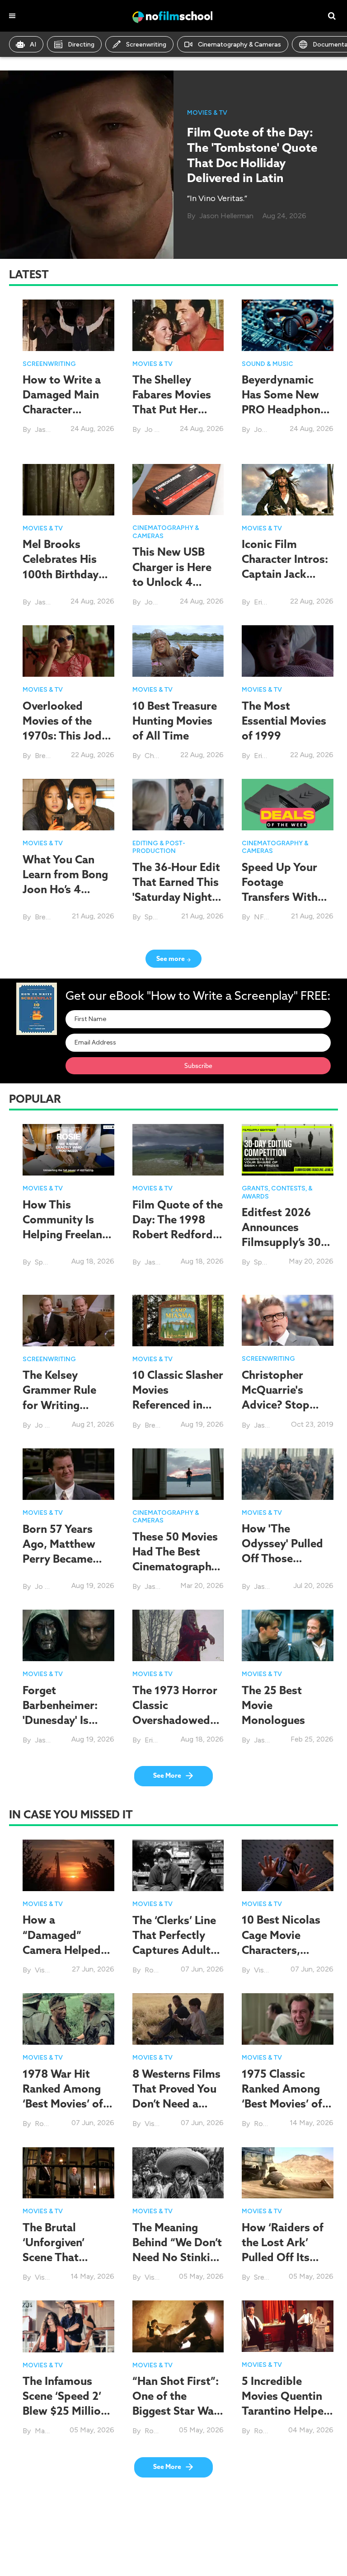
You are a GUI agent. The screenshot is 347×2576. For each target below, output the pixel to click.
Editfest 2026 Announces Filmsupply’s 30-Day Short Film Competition (283, 1242)
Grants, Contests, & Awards (277, 1192)
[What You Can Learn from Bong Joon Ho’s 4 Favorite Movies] (68, 805)
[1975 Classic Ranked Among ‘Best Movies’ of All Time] (288, 2018)
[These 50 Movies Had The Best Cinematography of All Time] (178, 1473)
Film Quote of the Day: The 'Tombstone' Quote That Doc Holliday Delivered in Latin (252, 155)
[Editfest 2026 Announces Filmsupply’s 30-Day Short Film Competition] (288, 1149)
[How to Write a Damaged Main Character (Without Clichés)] (68, 325)
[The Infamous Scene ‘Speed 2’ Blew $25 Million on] (68, 2325)
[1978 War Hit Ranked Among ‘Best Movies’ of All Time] (68, 2018)
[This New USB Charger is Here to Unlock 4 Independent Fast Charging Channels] (178, 489)
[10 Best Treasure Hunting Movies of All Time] (178, 651)
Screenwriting (146, 44)
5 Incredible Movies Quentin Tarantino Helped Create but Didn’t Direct (286, 2411)
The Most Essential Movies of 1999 (284, 721)
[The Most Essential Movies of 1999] (288, 651)
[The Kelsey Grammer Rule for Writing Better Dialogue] (68, 1320)
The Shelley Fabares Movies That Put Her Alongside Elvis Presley (172, 410)
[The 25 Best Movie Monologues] (288, 1635)
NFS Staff (270, 917)
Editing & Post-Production (159, 847)
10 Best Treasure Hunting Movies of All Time (175, 721)
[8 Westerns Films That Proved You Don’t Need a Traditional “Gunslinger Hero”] (178, 2018)
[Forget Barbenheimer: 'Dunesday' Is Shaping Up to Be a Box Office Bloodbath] (68, 1635)
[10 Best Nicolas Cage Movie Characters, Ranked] (288, 1865)
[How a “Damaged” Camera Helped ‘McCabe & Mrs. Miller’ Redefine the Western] (68, 1865)
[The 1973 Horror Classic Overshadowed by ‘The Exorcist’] (178, 1635)
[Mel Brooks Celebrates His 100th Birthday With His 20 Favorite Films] (68, 489)
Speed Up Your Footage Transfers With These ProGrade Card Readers (283, 897)
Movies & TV (207, 113)
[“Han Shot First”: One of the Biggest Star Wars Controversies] (178, 2325)
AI (33, 44)
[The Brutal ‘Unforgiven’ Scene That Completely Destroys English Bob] (68, 2172)
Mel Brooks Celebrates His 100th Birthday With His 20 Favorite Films (61, 574)
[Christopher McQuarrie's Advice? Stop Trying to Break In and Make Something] (288, 1320)
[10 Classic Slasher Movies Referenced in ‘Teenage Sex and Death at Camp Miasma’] (178, 1321)
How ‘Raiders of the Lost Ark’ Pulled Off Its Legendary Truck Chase (284, 2257)
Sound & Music (267, 364)
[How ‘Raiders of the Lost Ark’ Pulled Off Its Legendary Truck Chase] (288, 2172)
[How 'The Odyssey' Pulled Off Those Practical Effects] (288, 1473)
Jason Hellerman (226, 216)
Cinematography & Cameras (239, 44)
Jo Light (158, 429)
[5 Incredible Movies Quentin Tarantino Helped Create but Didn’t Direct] (288, 2325)
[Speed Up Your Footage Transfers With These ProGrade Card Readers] (288, 804)
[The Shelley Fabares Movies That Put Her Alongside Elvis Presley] (178, 325)
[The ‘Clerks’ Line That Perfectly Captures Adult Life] (178, 1865)
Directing (81, 44)
